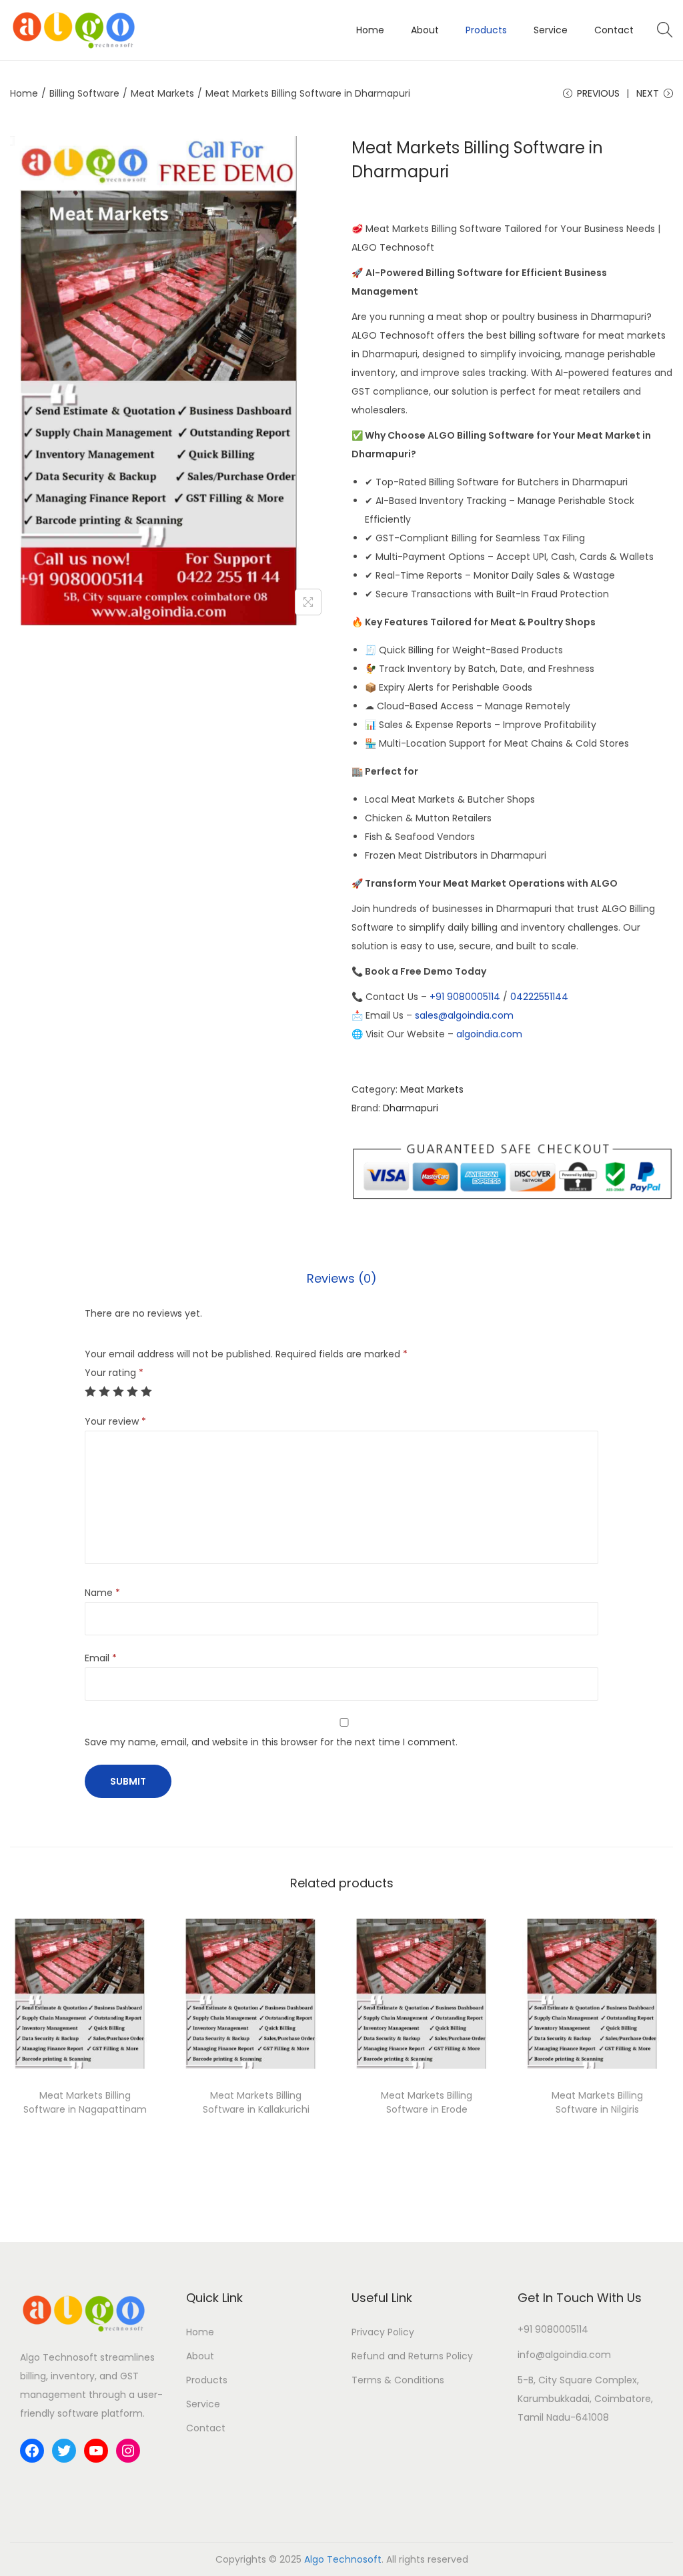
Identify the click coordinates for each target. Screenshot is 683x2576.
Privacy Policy (383, 2332)
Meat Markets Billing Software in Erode (427, 2102)
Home (24, 93)
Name (102, 1593)
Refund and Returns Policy (412, 2356)
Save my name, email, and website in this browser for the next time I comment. (271, 1742)
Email (101, 1658)
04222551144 (539, 997)
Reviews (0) (342, 1278)
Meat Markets (162, 93)
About (200, 2356)
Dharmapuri (411, 1108)
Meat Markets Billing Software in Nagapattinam (85, 2102)
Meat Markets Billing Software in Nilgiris (597, 2102)
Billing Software (84, 93)
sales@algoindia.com (464, 1015)
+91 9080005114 (465, 997)
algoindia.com (489, 1034)
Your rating (114, 1373)
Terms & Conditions (398, 2380)
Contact (206, 2428)
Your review (115, 1421)
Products (207, 2380)
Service (203, 2404)
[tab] (342, 1279)
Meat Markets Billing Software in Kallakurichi (256, 2102)
